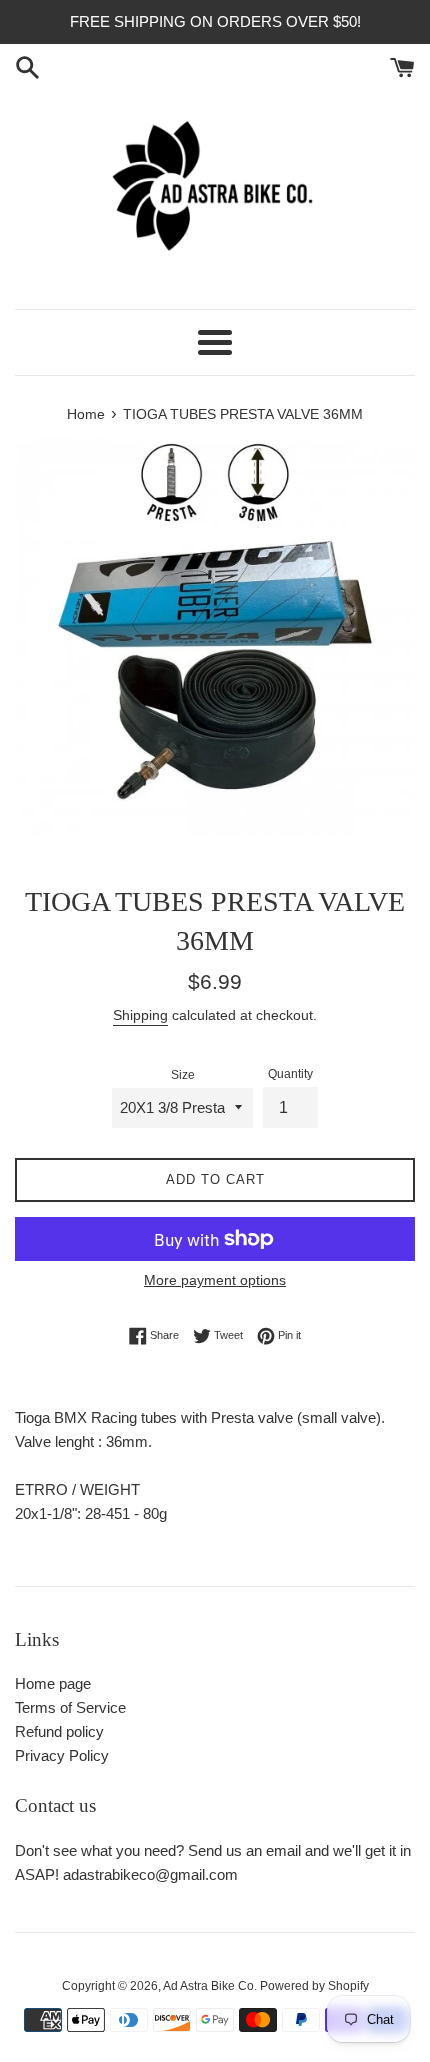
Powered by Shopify (314, 1986)
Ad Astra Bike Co (208, 1986)
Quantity (290, 1074)
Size (183, 1075)
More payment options (215, 1280)
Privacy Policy (62, 1755)
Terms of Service (70, 1707)
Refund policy (59, 1731)
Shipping (140, 1015)
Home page (53, 1683)
